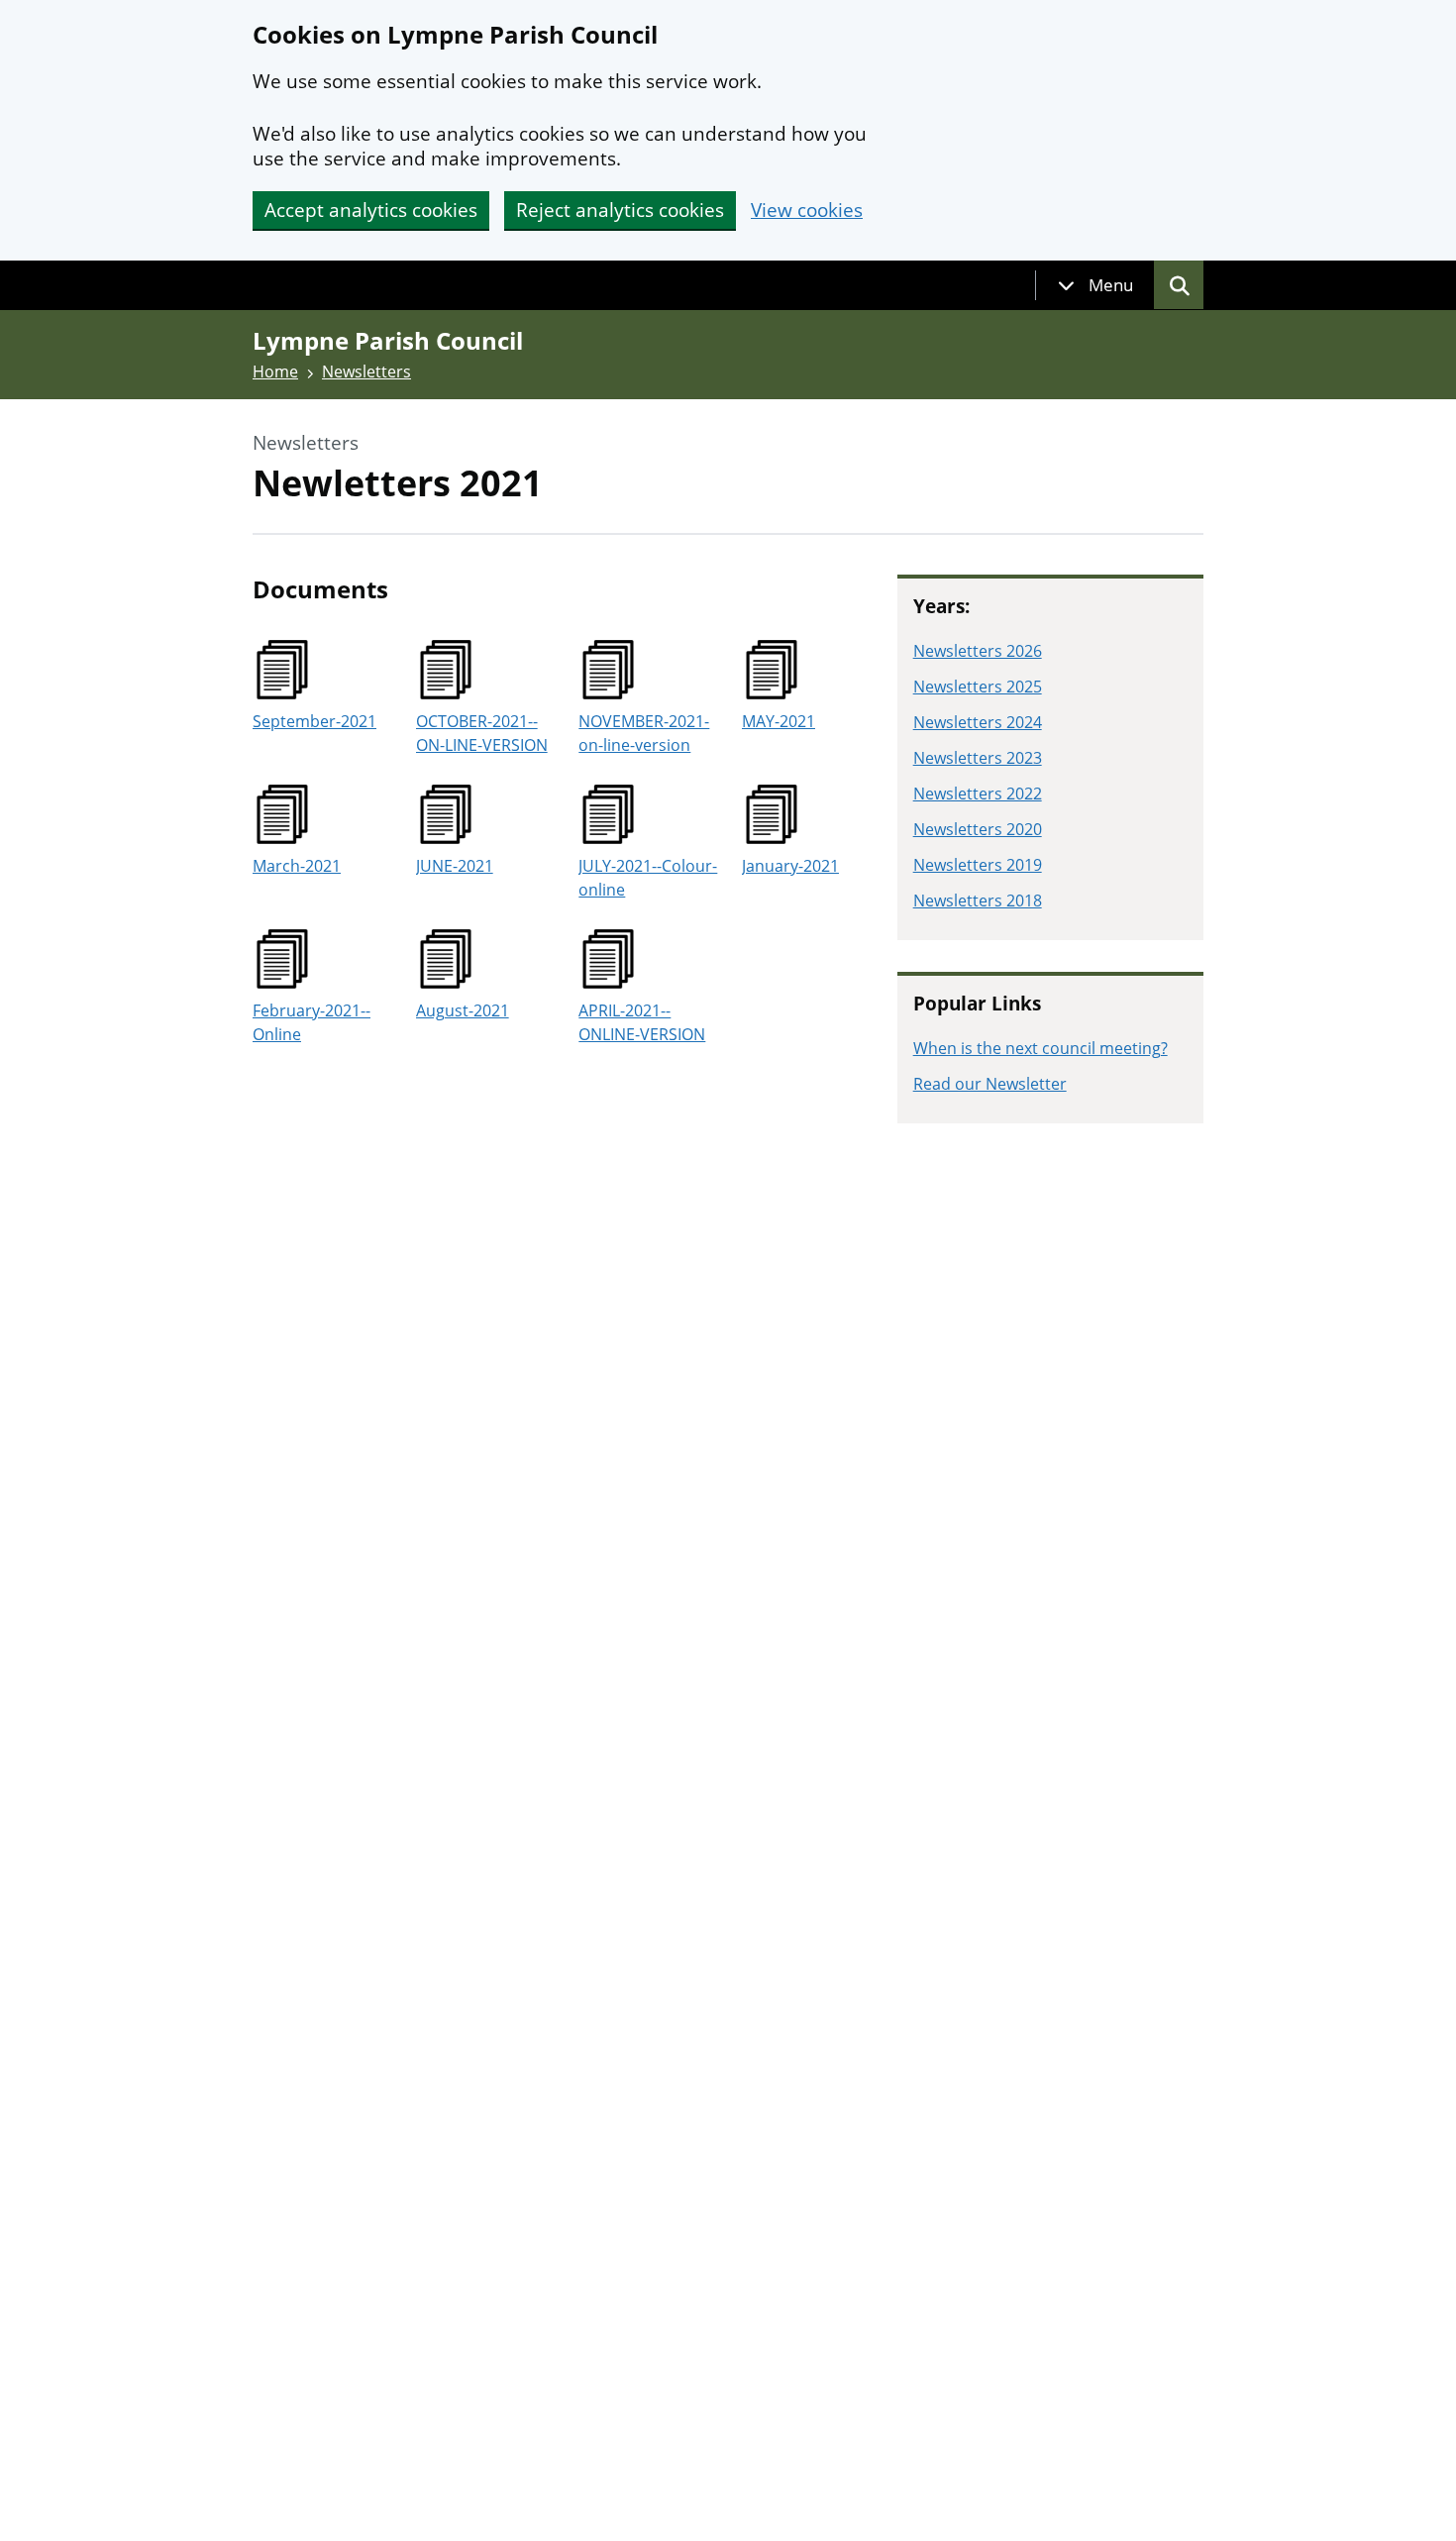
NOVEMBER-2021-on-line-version (644, 733)
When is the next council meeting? (1040, 1048)
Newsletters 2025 (978, 687)
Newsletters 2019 (978, 865)
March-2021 (297, 866)
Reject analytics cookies (620, 210)
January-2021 (790, 866)
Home (275, 371)
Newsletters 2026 (978, 651)
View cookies (807, 211)
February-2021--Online (312, 1022)
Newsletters (366, 371)
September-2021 (314, 721)
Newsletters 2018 (978, 900)
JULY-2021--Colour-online (648, 878)
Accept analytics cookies (371, 210)
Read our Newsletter (990, 1084)
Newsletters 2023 (978, 758)
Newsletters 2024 (978, 722)
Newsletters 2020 (978, 829)
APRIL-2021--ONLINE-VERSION (642, 1022)
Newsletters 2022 (978, 794)
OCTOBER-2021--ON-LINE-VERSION (482, 733)
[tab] (1095, 285)
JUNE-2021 (455, 866)
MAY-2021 (779, 721)
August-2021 (463, 1010)
